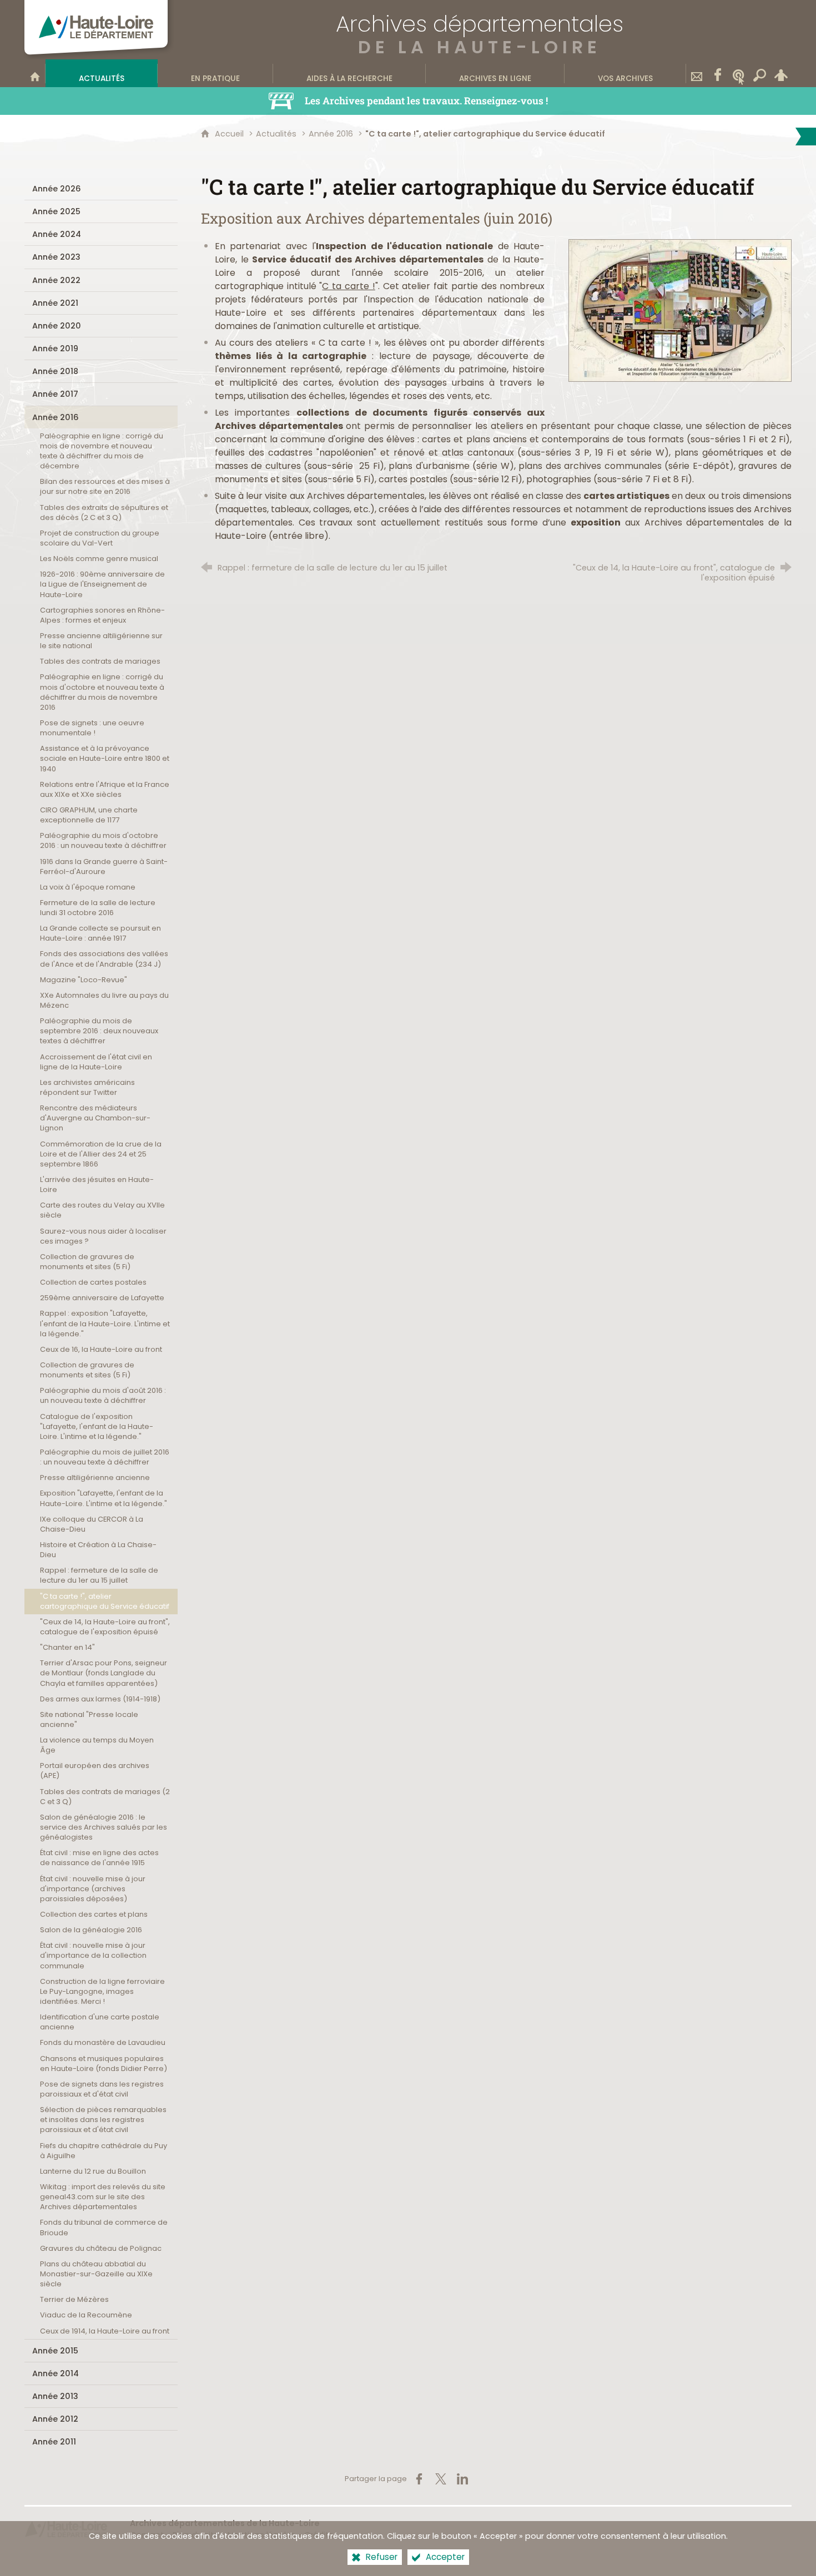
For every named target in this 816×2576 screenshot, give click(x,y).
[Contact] (697, 73)
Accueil (230, 134)
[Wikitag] (739, 73)
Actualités (276, 134)
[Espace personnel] (781, 73)
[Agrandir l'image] (680, 310)
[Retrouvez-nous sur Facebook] (718, 73)
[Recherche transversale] (760, 73)
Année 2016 (331, 134)
